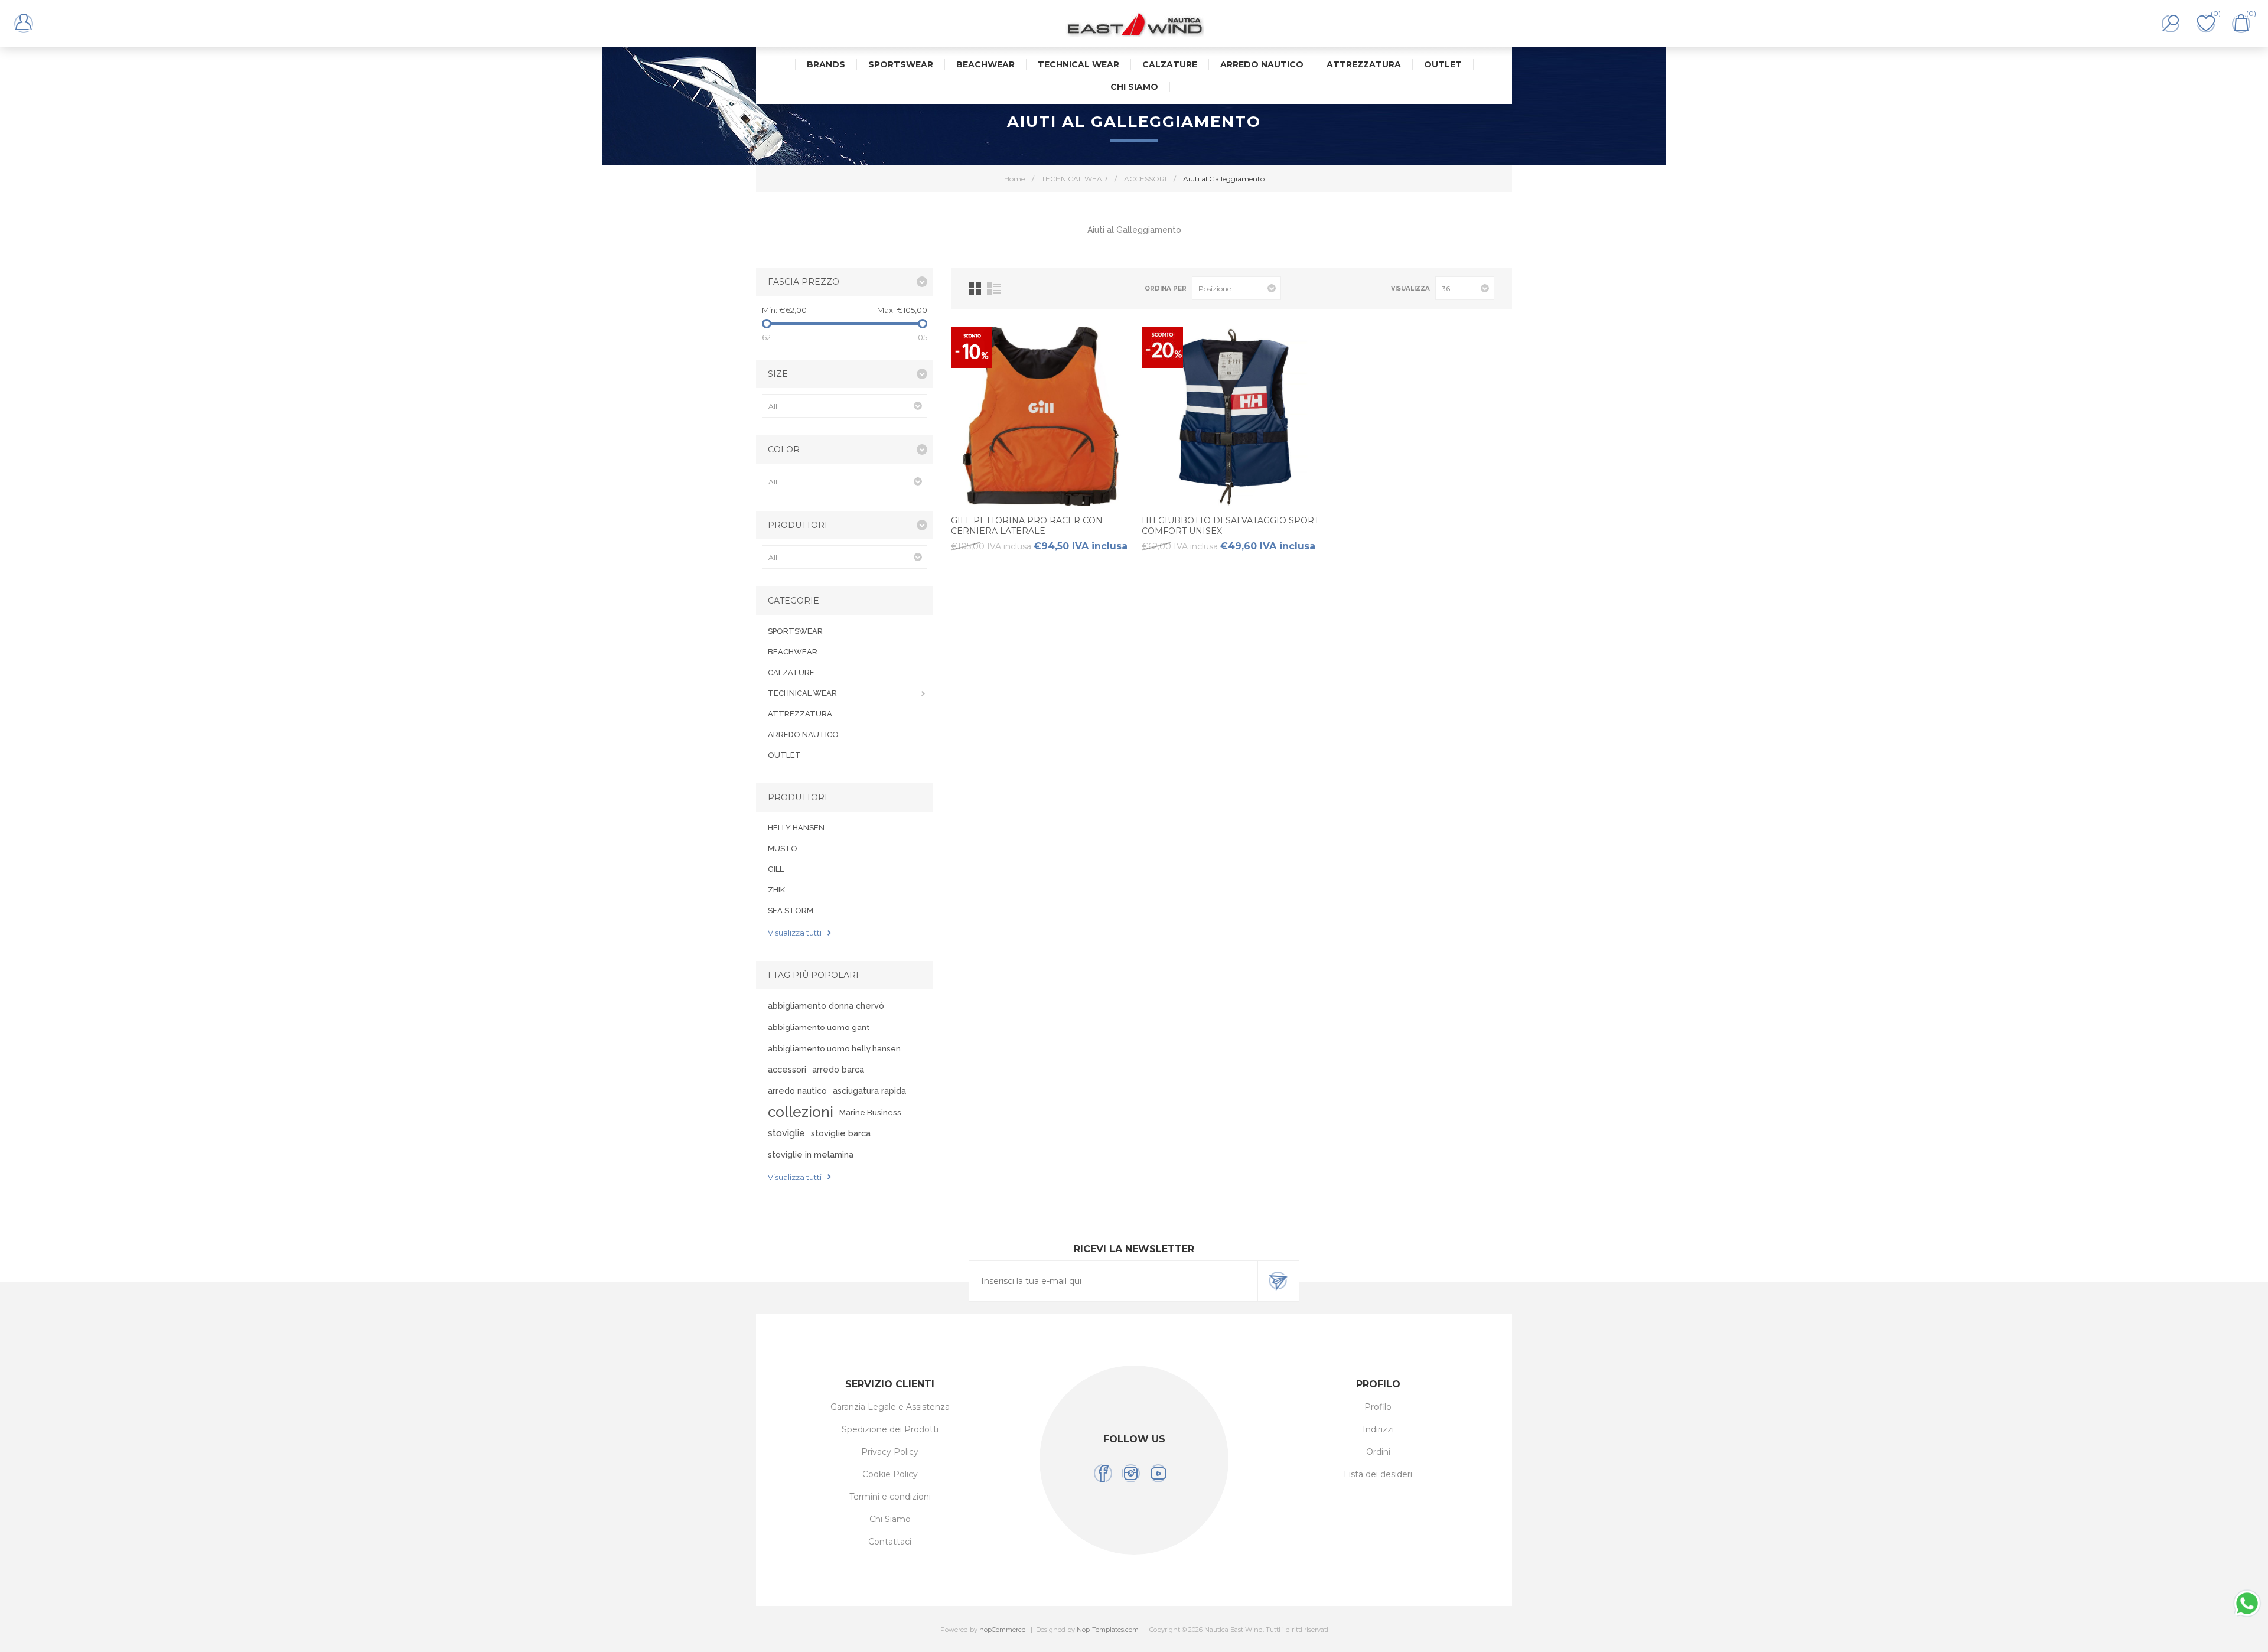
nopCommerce (1002, 1630)
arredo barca (838, 1069)
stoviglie (786, 1133)
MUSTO (783, 848)
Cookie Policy (890, 1474)
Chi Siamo (890, 1519)
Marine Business (870, 1112)
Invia (1278, 1281)
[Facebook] (1103, 1473)
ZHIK (776, 890)
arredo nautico (797, 1091)
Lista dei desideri (1378, 1474)
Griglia (975, 289)
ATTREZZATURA (800, 714)
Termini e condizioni (890, 1497)
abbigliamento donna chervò (826, 1006)
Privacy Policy (890, 1452)
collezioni (801, 1112)
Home (1014, 179)
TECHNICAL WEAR (802, 693)
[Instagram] (1131, 1473)
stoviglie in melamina (811, 1154)
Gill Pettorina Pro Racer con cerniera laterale (1027, 526)
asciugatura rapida (869, 1091)
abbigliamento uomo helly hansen (834, 1048)
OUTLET (784, 755)
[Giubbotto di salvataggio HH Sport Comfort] (1231, 416)
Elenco (994, 289)
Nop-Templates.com (1108, 1630)
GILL (776, 869)
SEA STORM (791, 910)
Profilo (1378, 1407)
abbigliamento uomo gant (819, 1027)
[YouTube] (1159, 1473)
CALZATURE (791, 672)
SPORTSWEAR (795, 631)
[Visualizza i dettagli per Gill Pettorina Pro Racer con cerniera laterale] (1041, 416)
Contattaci (890, 1542)
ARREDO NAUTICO (803, 734)
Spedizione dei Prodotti (890, 1429)
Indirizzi (1378, 1429)
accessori (787, 1069)
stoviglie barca (841, 1133)
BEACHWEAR (793, 652)
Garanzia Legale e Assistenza (890, 1407)
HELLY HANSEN (796, 828)
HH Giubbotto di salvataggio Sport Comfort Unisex (1230, 526)
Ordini (1378, 1452)
